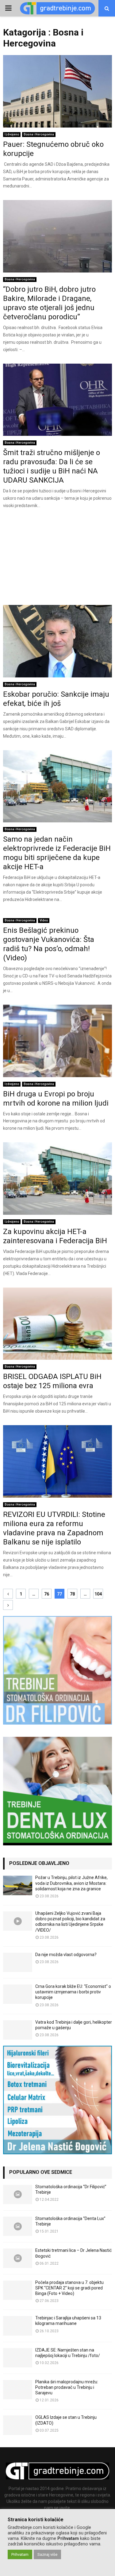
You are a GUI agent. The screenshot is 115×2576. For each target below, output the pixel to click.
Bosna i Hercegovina (39, 134)
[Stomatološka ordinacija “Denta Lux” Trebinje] (18, 2226)
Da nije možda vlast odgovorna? (66, 1955)
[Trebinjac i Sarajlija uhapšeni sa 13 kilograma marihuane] (18, 2326)
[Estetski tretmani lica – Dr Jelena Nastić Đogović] (18, 2258)
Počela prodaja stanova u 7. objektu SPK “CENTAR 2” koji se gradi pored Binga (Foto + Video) (69, 2288)
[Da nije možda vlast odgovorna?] (18, 1962)
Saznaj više (47, 2554)
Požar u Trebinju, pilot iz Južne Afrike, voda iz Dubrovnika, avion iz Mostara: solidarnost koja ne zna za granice (71, 1883)
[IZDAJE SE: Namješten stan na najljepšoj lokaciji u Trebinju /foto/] (18, 2358)
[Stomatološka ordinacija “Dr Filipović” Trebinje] (18, 2194)
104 (98, 1594)
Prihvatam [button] (20, 2554)
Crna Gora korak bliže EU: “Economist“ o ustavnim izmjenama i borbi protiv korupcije (73, 1992)
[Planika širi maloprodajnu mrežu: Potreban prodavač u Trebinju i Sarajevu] (18, 2390)
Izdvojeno (12, 134)
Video (44, 920)
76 (47, 1594)
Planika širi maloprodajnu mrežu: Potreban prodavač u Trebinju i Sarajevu (67, 2387)
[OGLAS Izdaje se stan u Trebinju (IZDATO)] (18, 2425)
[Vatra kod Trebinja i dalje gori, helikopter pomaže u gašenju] (18, 2030)
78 (72, 1594)
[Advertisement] (57, 559)
